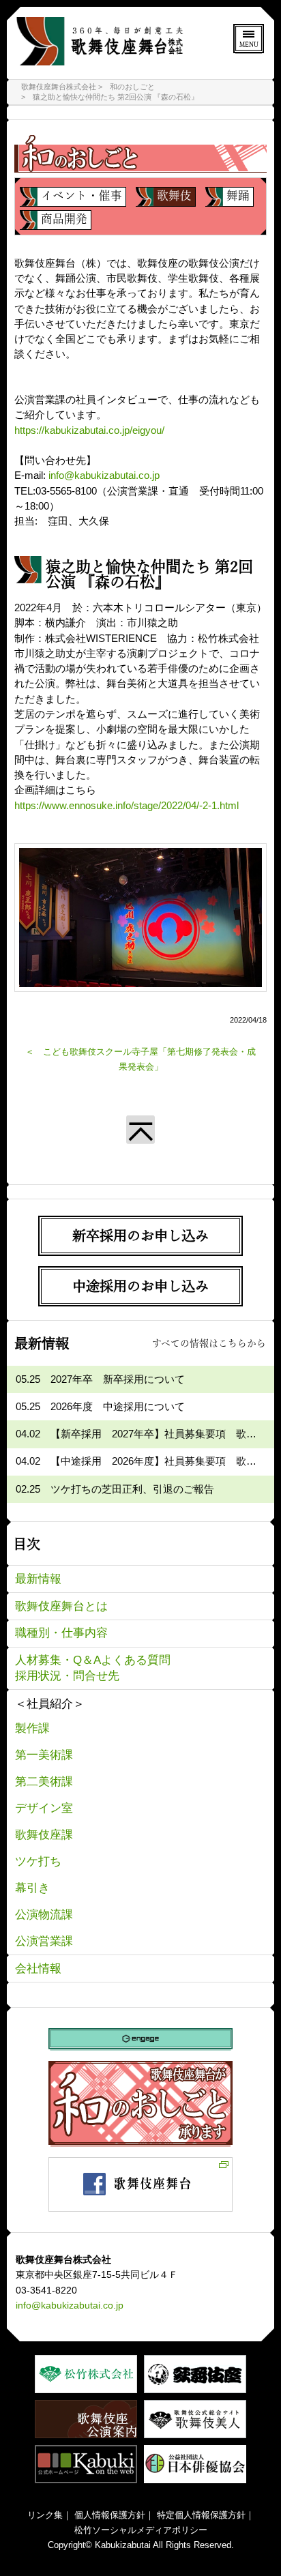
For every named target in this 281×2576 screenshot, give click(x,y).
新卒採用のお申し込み (140, 1235)
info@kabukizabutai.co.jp (104, 475)
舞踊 (238, 195)
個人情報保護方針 (110, 2515)
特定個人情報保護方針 (201, 2515)
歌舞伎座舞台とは (61, 1606)
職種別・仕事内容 (61, 1633)
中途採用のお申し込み (140, 1286)
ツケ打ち (38, 1861)
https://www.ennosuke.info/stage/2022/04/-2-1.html (127, 806)
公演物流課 (44, 1915)
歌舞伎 (174, 195)
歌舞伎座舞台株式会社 (59, 87)
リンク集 (45, 2515)
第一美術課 (44, 1755)
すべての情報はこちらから (209, 1343)
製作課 (32, 1728)
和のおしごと (132, 87)
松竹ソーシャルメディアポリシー (141, 2530)
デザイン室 (44, 1808)
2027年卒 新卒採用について (118, 1379)
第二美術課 (44, 1782)
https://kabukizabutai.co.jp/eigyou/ (89, 430)
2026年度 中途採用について (118, 1407)
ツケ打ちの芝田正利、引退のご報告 (132, 1489)
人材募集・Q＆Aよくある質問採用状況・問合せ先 (93, 1668)
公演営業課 (44, 1941)
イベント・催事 (82, 195)
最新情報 (38, 1579)
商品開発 (64, 218)
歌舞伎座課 (44, 1835)
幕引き (32, 1888)
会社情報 (38, 1968)
